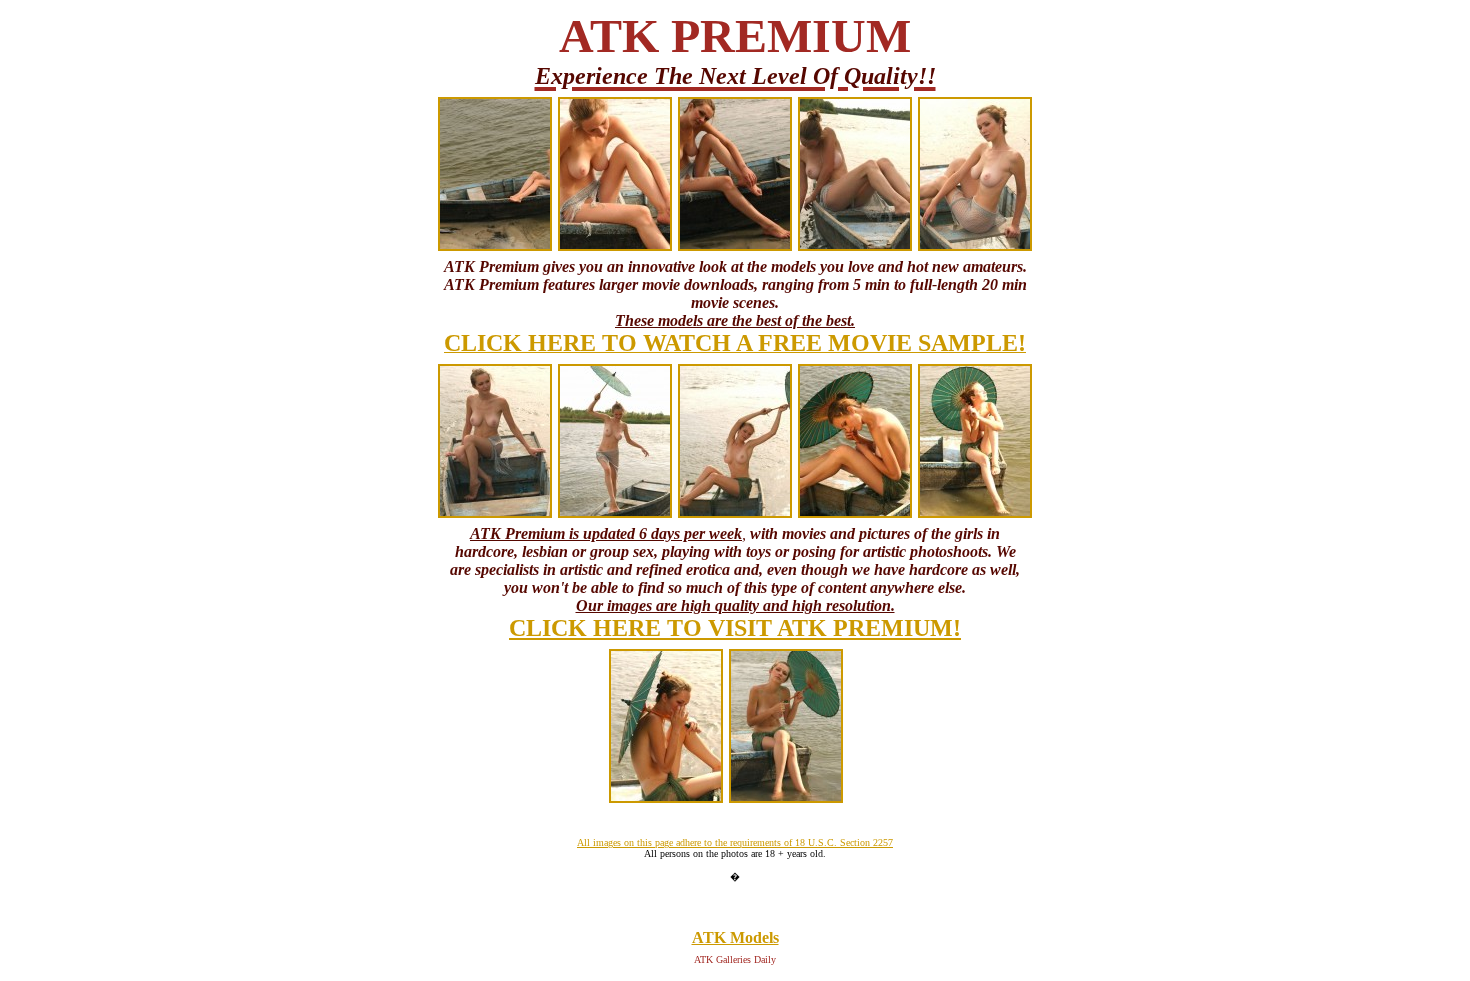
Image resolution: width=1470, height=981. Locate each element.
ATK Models (735, 937)
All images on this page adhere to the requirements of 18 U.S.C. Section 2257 (735, 842)
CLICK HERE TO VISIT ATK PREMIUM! (735, 628)
